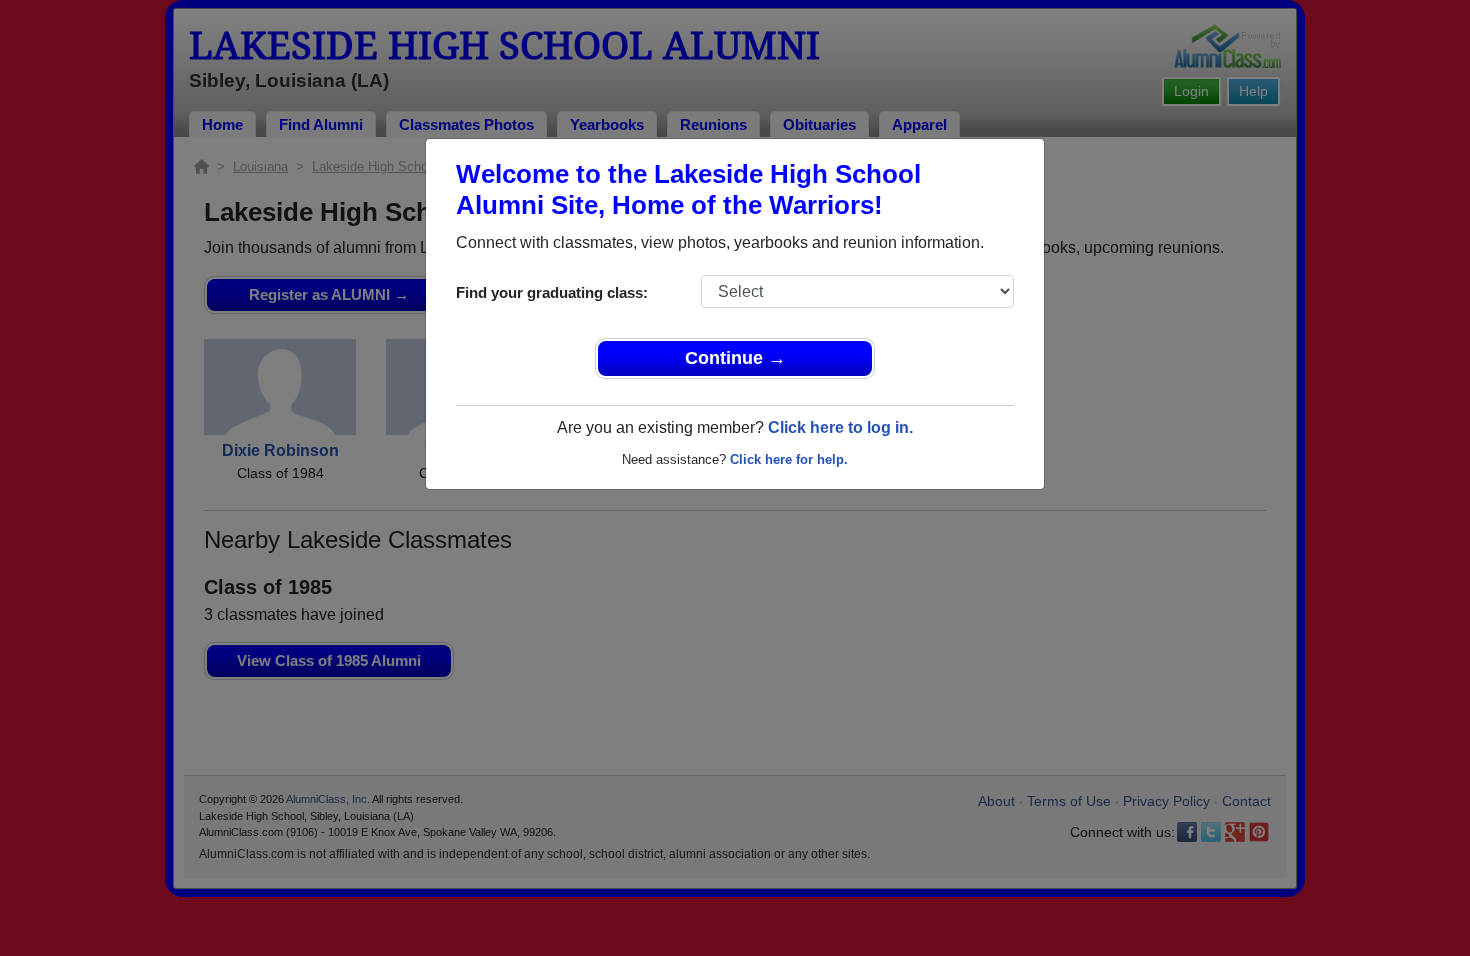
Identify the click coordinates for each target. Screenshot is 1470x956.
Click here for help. (789, 459)
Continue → (735, 358)
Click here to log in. (840, 427)
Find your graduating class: (552, 292)
